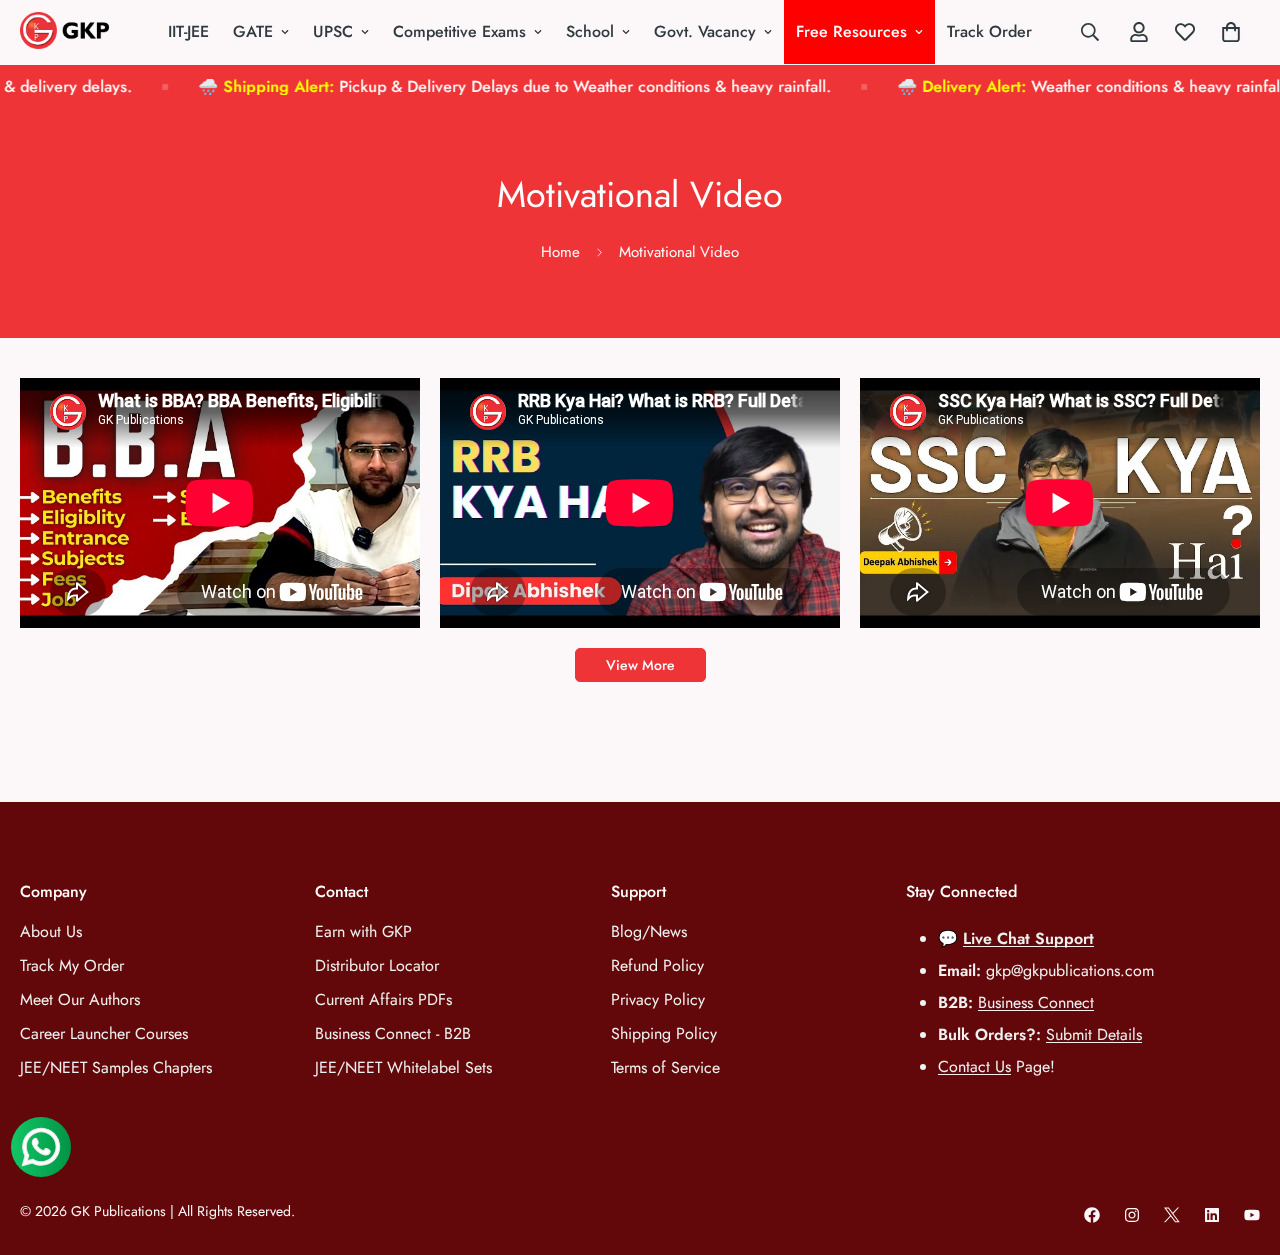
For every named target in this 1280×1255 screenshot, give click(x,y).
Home (560, 252)
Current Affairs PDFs (383, 999)
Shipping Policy (664, 1033)
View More (640, 665)
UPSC (333, 31)
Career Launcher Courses (104, 1033)
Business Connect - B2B (393, 1033)
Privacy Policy (658, 999)
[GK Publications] (70, 32)
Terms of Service (665, 1067)
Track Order (989, 31)
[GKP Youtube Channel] (1252, 1215)
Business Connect (1036, 1002)
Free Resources (851, 31)
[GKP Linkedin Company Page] (1212, 1215)
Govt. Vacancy (705, 31)
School (590, 31)
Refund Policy (657, 965)
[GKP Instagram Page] (1132, 1215)
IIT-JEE (188, 31)
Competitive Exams (459, 31)
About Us (51, 931)
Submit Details (1094, 1034)
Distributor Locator (377, 965)
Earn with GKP (363, 931)
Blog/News (649, 931)
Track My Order (72, 965)
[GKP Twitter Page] (1172, 1215)
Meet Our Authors (80, 999)
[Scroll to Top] (1241, 1146)
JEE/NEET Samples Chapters (116, 1067)
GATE (253, 31)
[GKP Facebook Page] (1092, 1215)
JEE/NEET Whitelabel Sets (403, 1067)
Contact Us (974, 1066)
